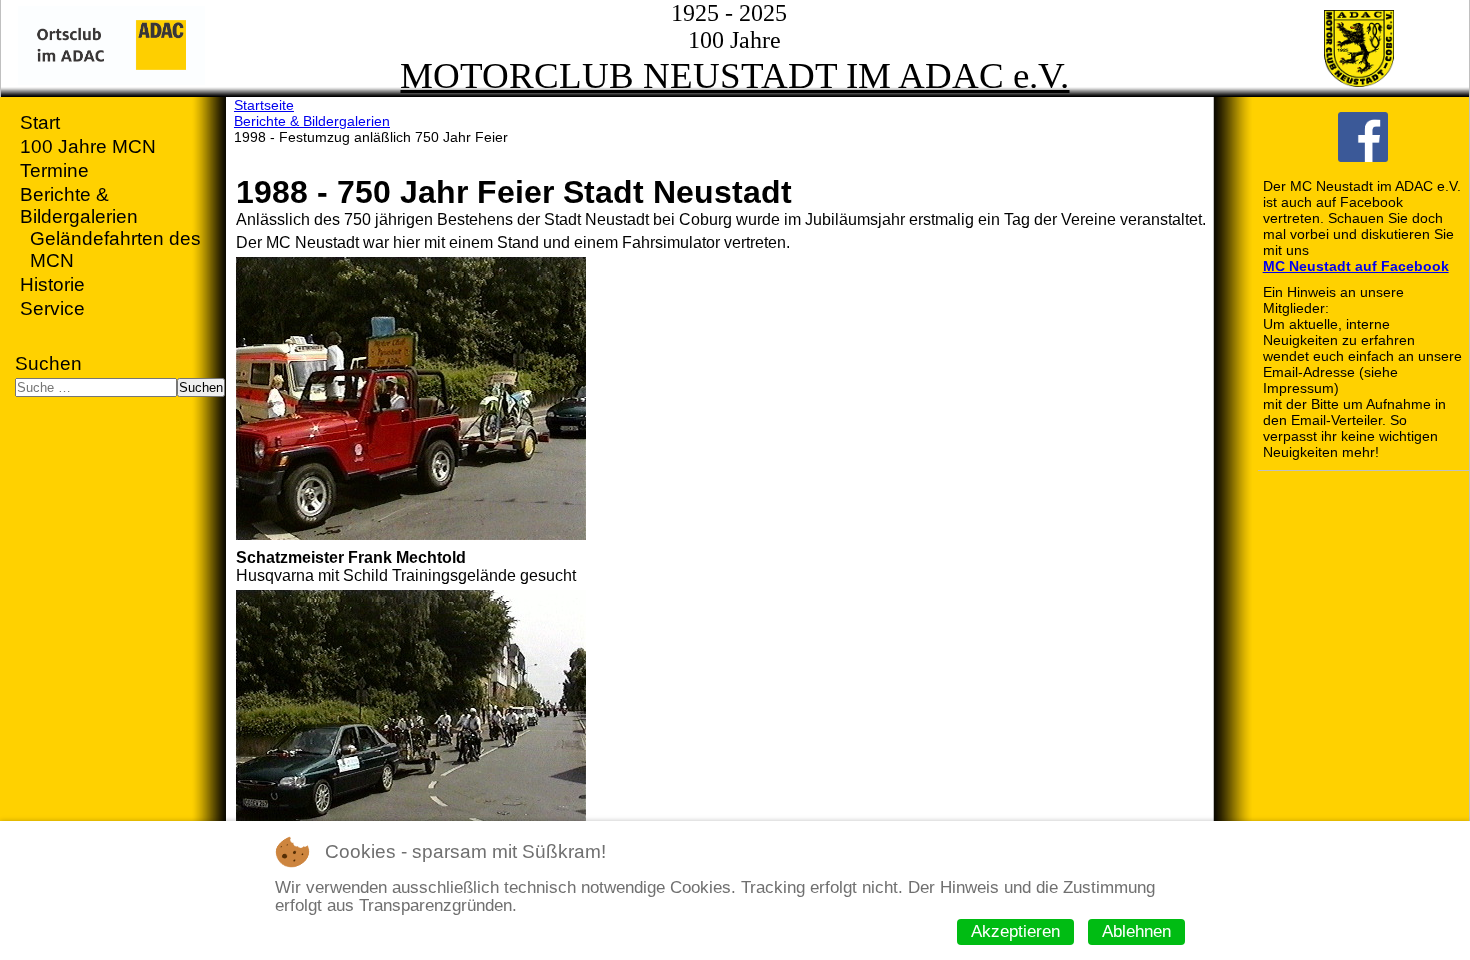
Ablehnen (1136, 931)
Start (40, 122)
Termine (54, 170)
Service (52, 308)
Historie (52, 284)
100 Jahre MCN (88, 146)
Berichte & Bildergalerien (79, 205)
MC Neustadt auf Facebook (1356, 266)
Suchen (48, 363)
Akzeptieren (1015, 931)
